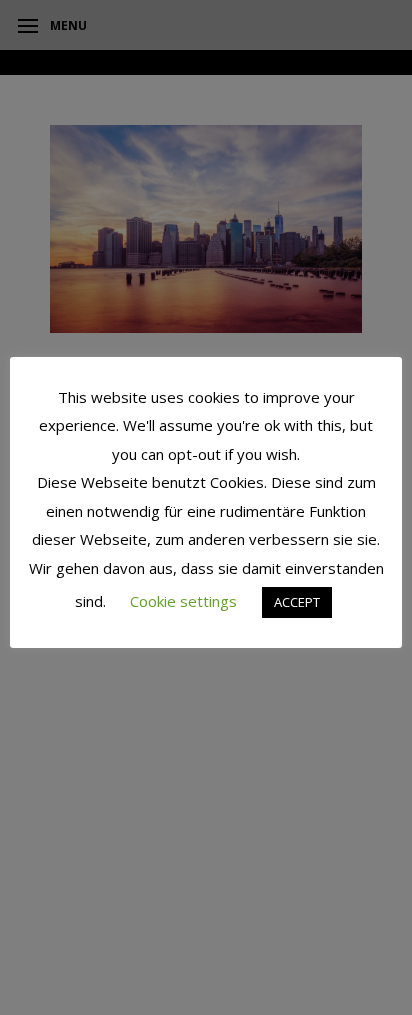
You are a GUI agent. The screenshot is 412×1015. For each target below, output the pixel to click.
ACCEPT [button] (297, 602)
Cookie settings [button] (183, 601)
